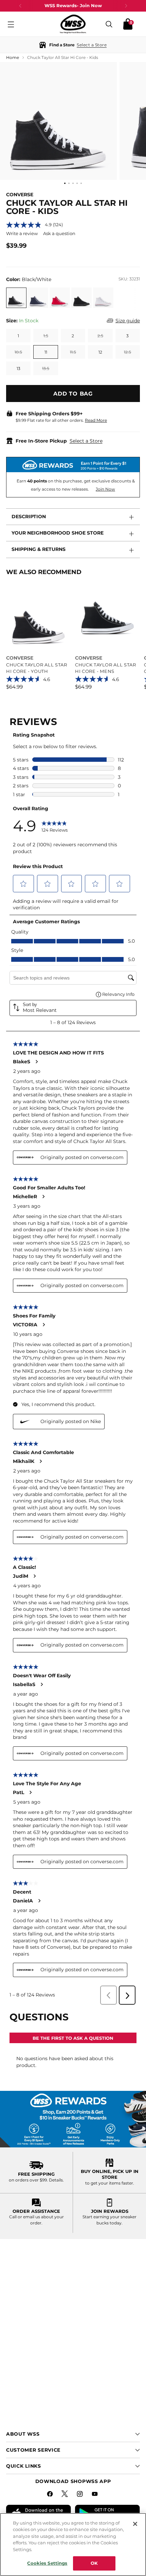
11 (46, 352)
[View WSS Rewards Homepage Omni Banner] (73, 2119)
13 (19, 368)
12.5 (127, 352)
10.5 (18, 352)
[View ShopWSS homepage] (73, 24)
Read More (96, 420)
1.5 (46, 336)
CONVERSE (20, 195)
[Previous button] (20, 6)
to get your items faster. (110, 2183)
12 (100, 352)
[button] (73, 45)
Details (56, 2180)
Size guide (128, 321)
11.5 (73, 352)
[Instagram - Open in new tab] (80, 2495)
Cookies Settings (47, 2563)
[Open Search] (109, 24)
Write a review (22, 233)
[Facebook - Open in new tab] (51, 2495)
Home (13, 57)
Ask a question (59, 233)
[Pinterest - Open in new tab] (66, 2495)
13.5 (46, 368)
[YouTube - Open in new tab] (95, 2495)
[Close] (135, 2524)
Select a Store (86, 441)
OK (94, 2563)
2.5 (100, 336)
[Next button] (126, 6)
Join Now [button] (105, 489)
